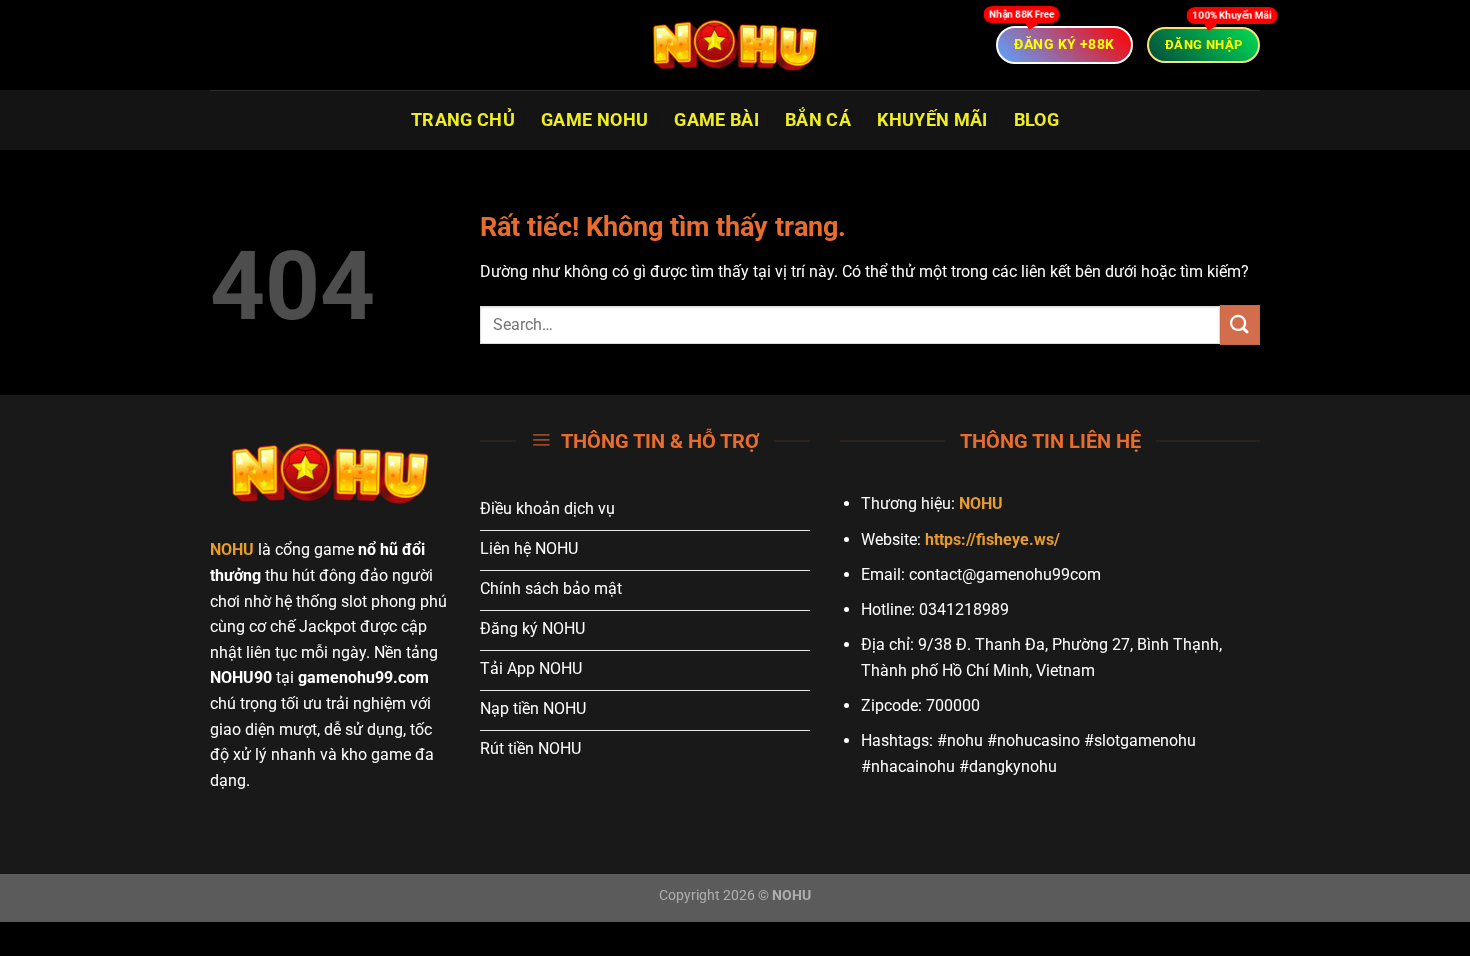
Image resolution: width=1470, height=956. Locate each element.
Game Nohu (594, 120)
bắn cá (818, 120)
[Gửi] (1240, 324)
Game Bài (716, 120)
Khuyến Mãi (932, 120)
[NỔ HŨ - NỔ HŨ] (735, 45)
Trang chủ (463, 120)
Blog (1036, 120)
